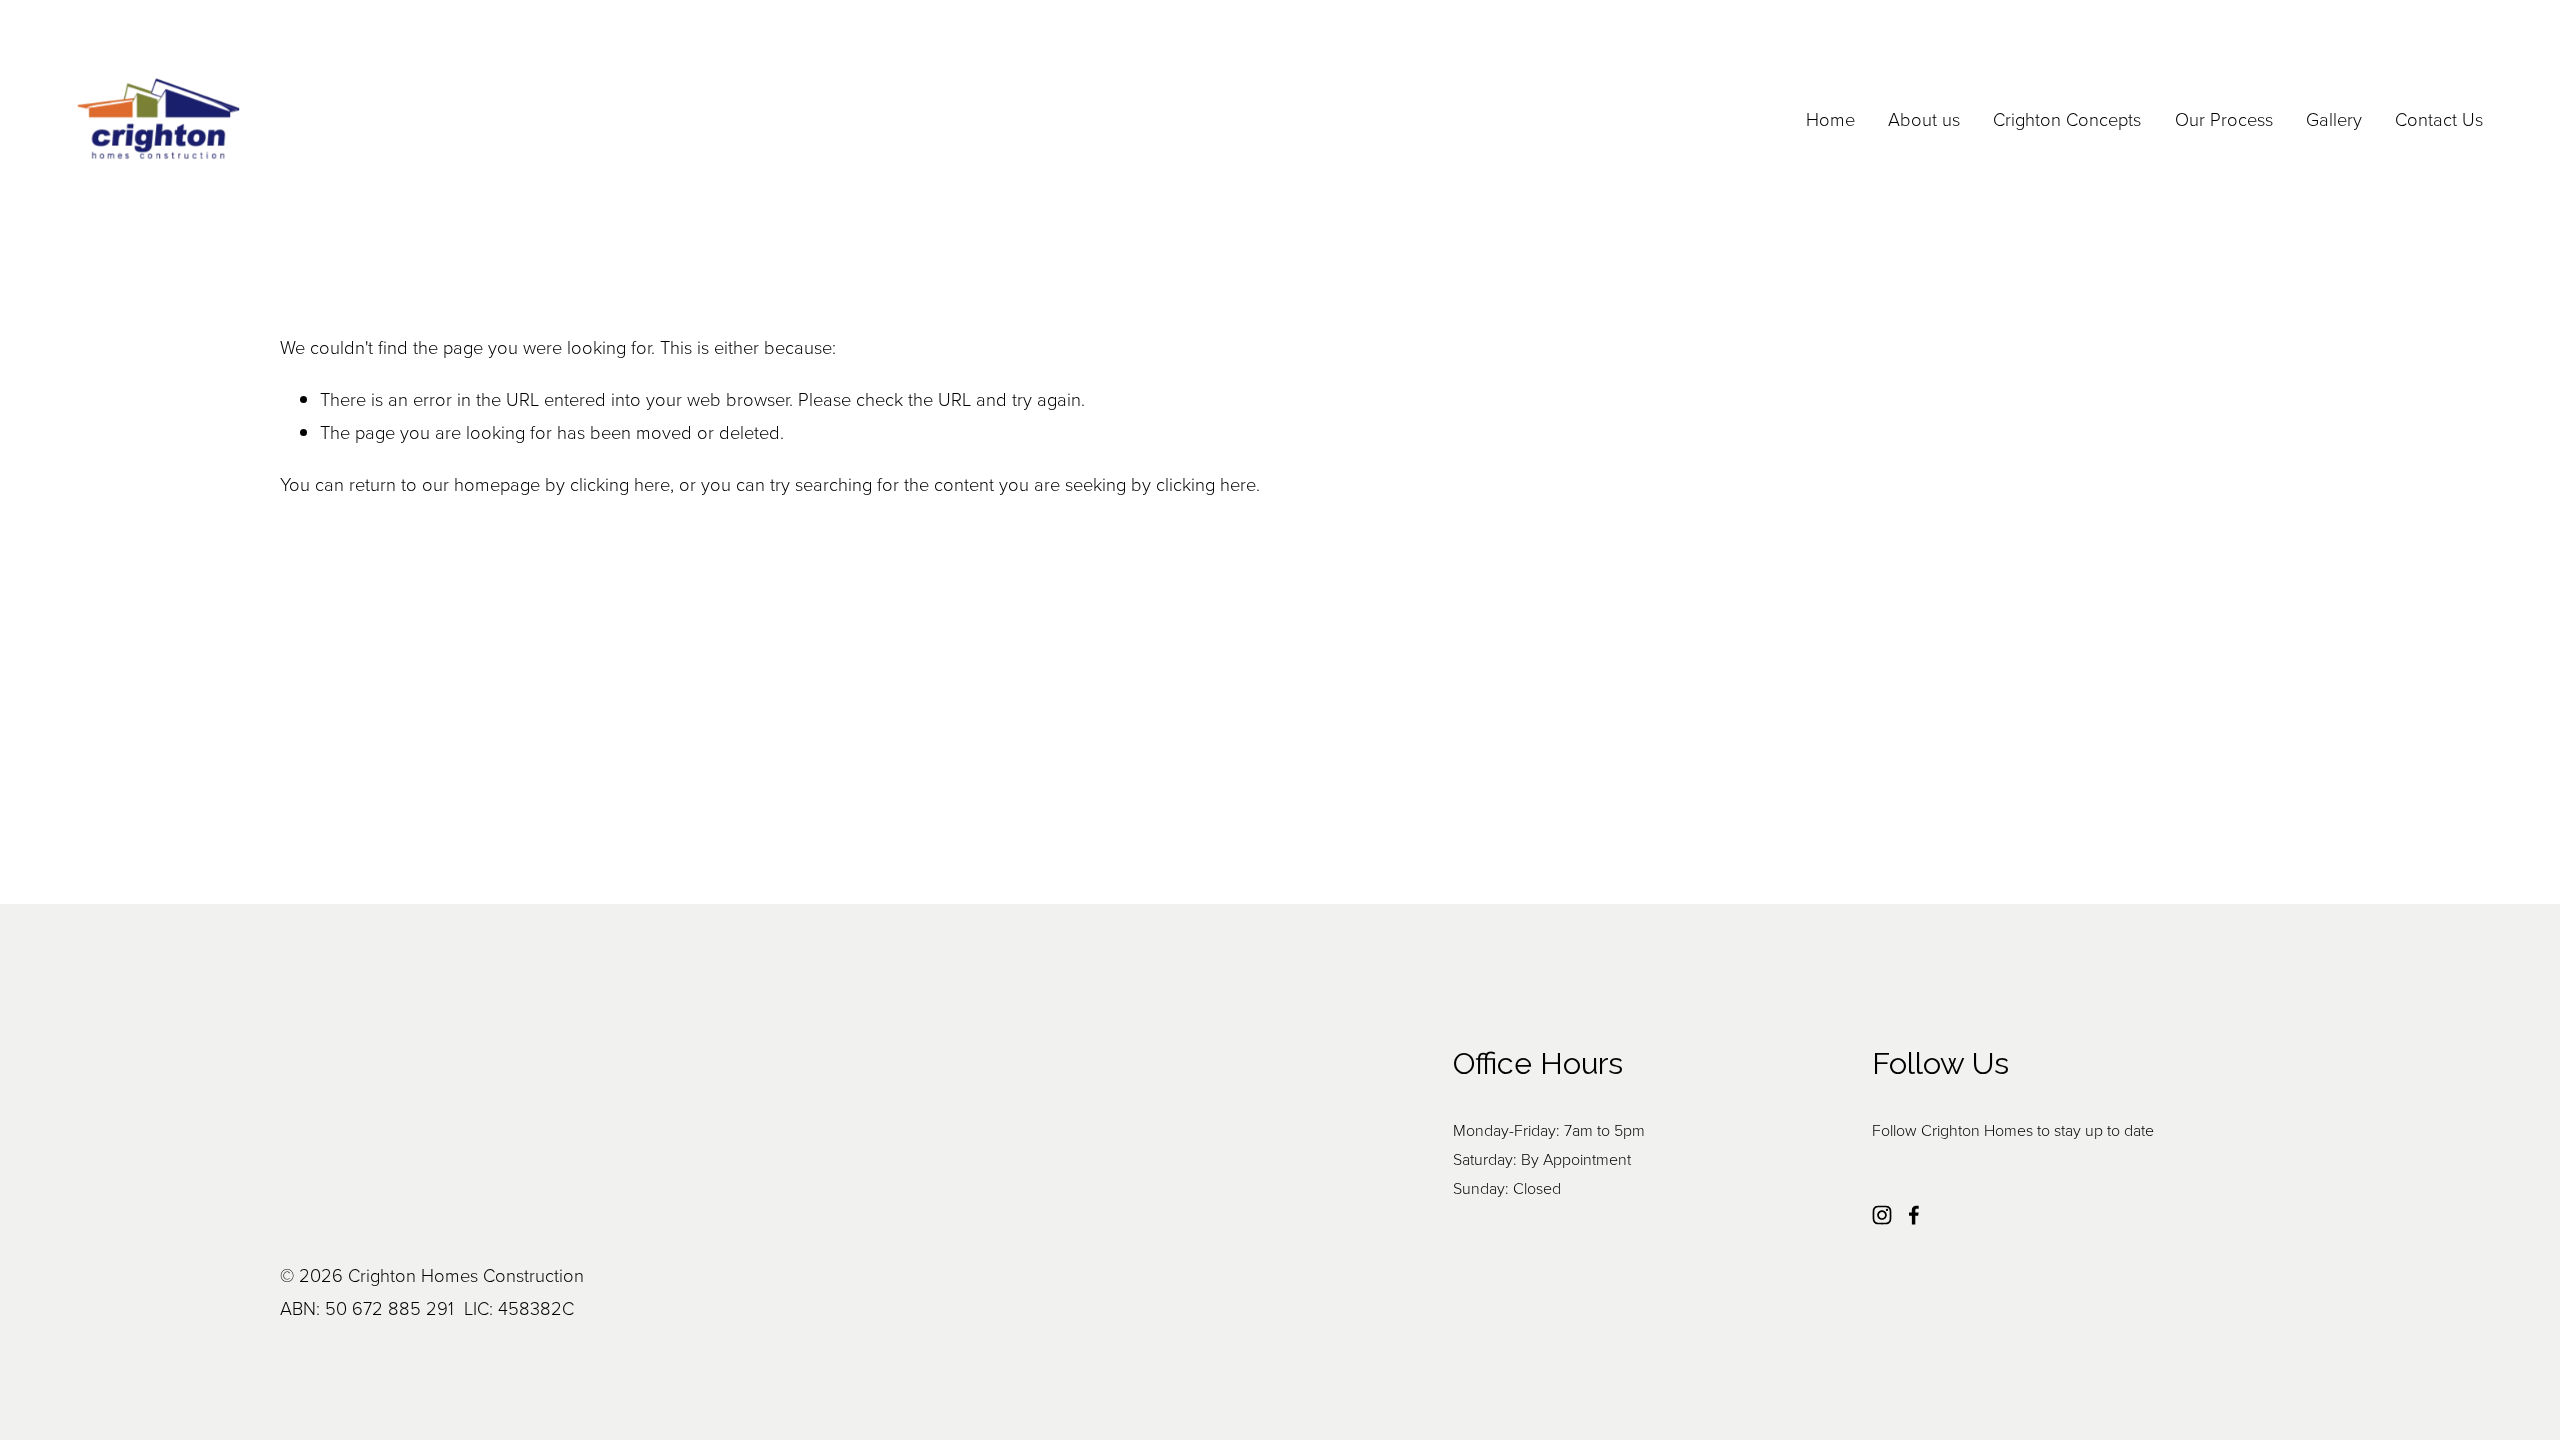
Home (1830, 119)
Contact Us (2439, 119)
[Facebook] (1914, 1215)
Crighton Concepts (2067, 119)
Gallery (2334, 119)
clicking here (620, 484)
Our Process (2224, 119)
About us (1924, 119)
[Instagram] (1882, 1215)
